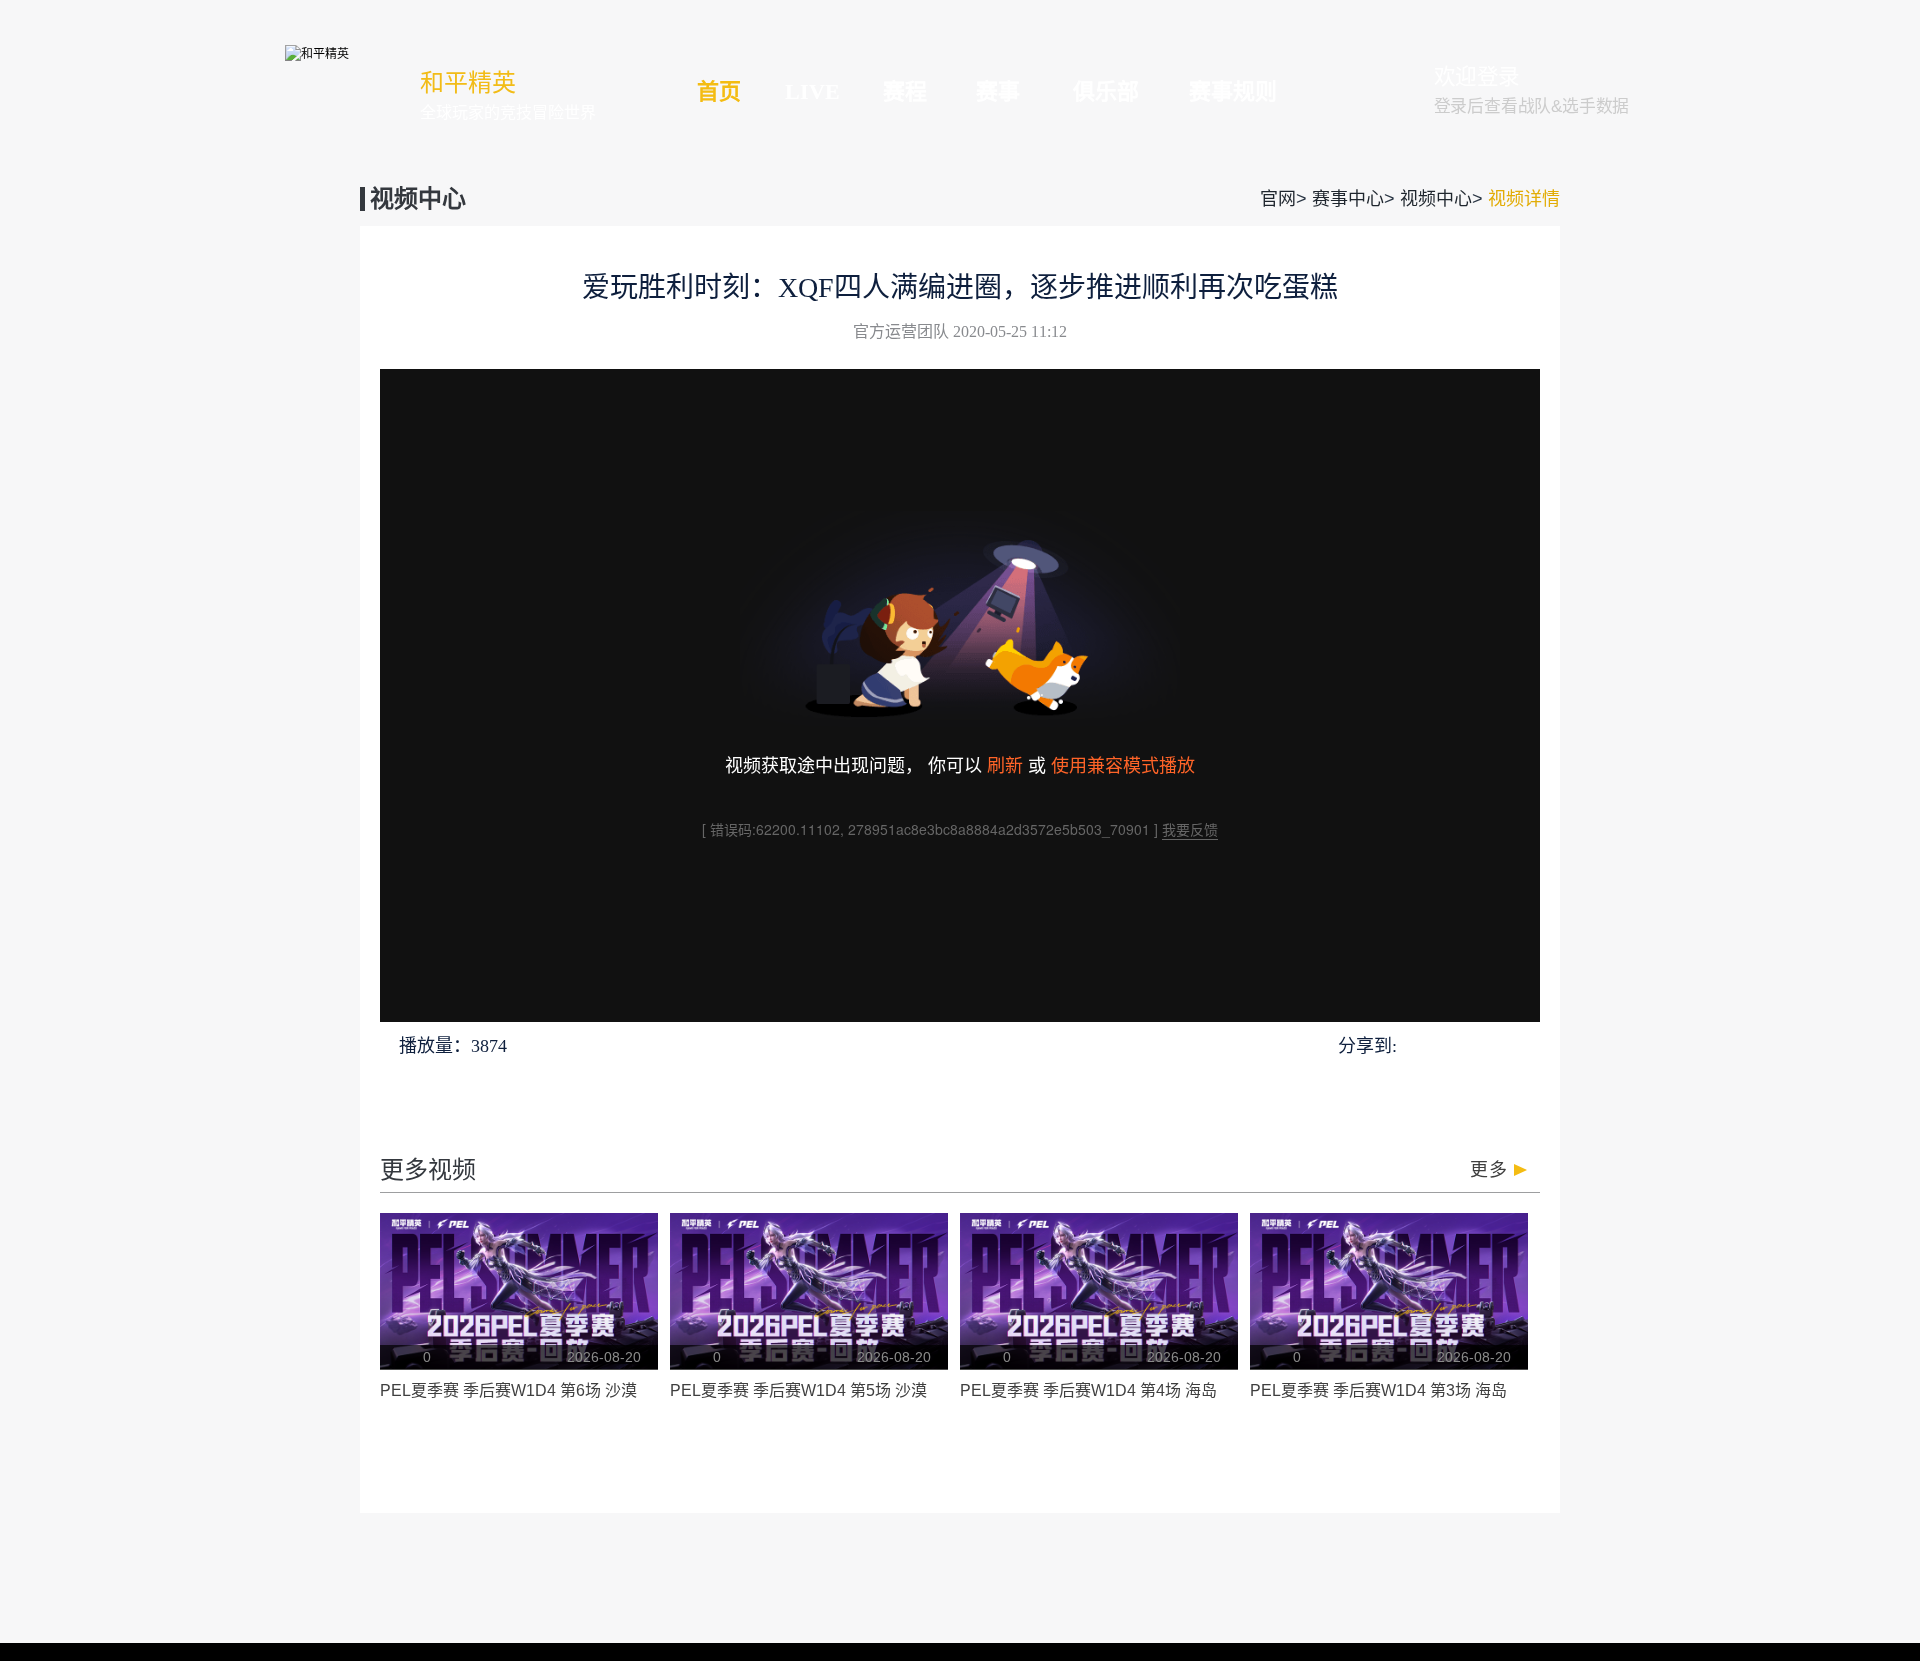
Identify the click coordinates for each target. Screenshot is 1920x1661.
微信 (1450, 1044)
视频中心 (1436, 199)
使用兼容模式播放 (1123, 764)
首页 (719, 91)
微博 (1524, 1045)
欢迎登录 (1477, 77)
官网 (1278, 199)
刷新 (1005, 764)
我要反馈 (1190, 829)
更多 (1489, 1170)
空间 (1487, 1044)
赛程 (905, 91)
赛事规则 (1233, 91)
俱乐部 (1106, 91)
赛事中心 (1348, 199)
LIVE (812, 91)
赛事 (998, 91)
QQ (1416, 1044)
